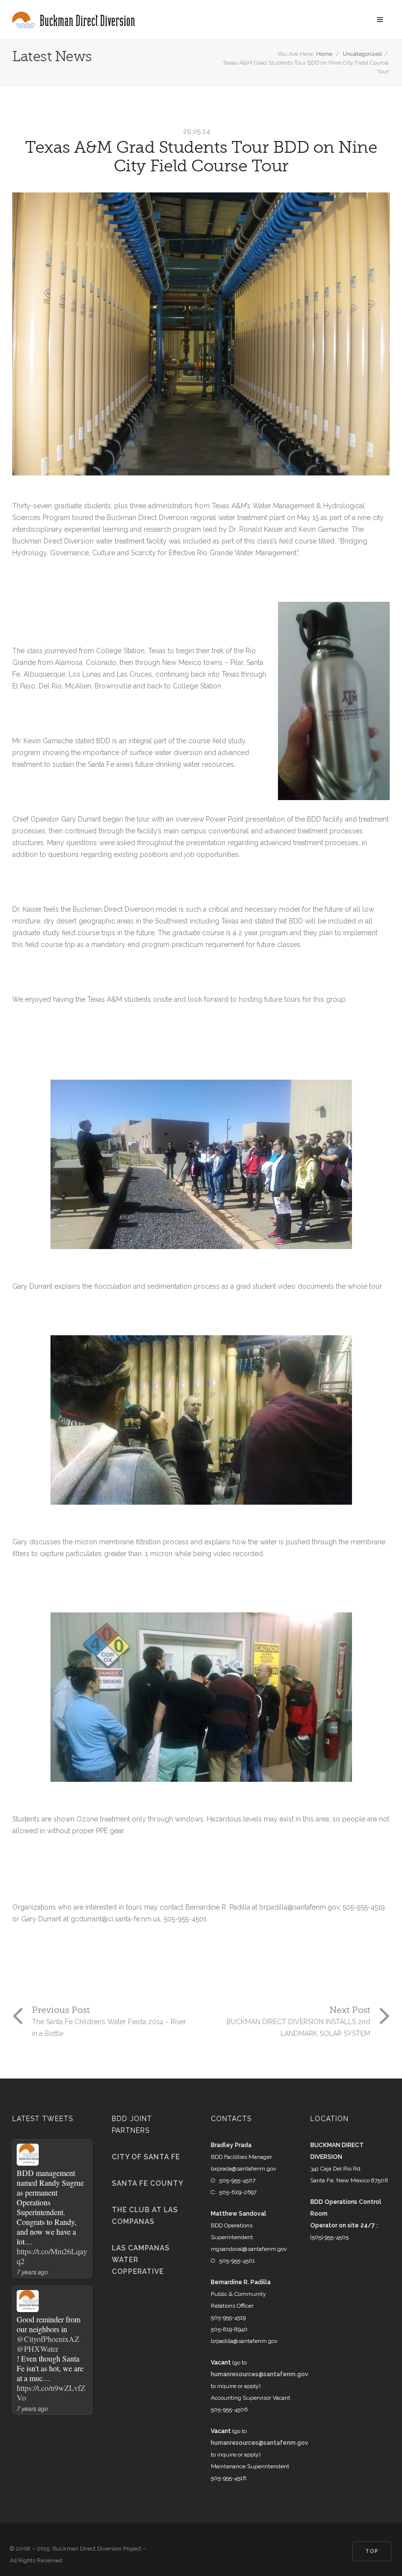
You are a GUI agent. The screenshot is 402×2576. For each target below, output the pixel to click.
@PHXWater (38, 2202)
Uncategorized (362, 54)
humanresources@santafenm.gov (260, 2374)
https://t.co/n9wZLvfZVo (51, 2246)
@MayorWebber (42, 2329)
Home (324, 54)
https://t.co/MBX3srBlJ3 (51, 2383)
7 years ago (32, 2262)
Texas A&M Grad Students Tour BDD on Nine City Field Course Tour (201, 157)
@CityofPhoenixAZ (48, 2193)
